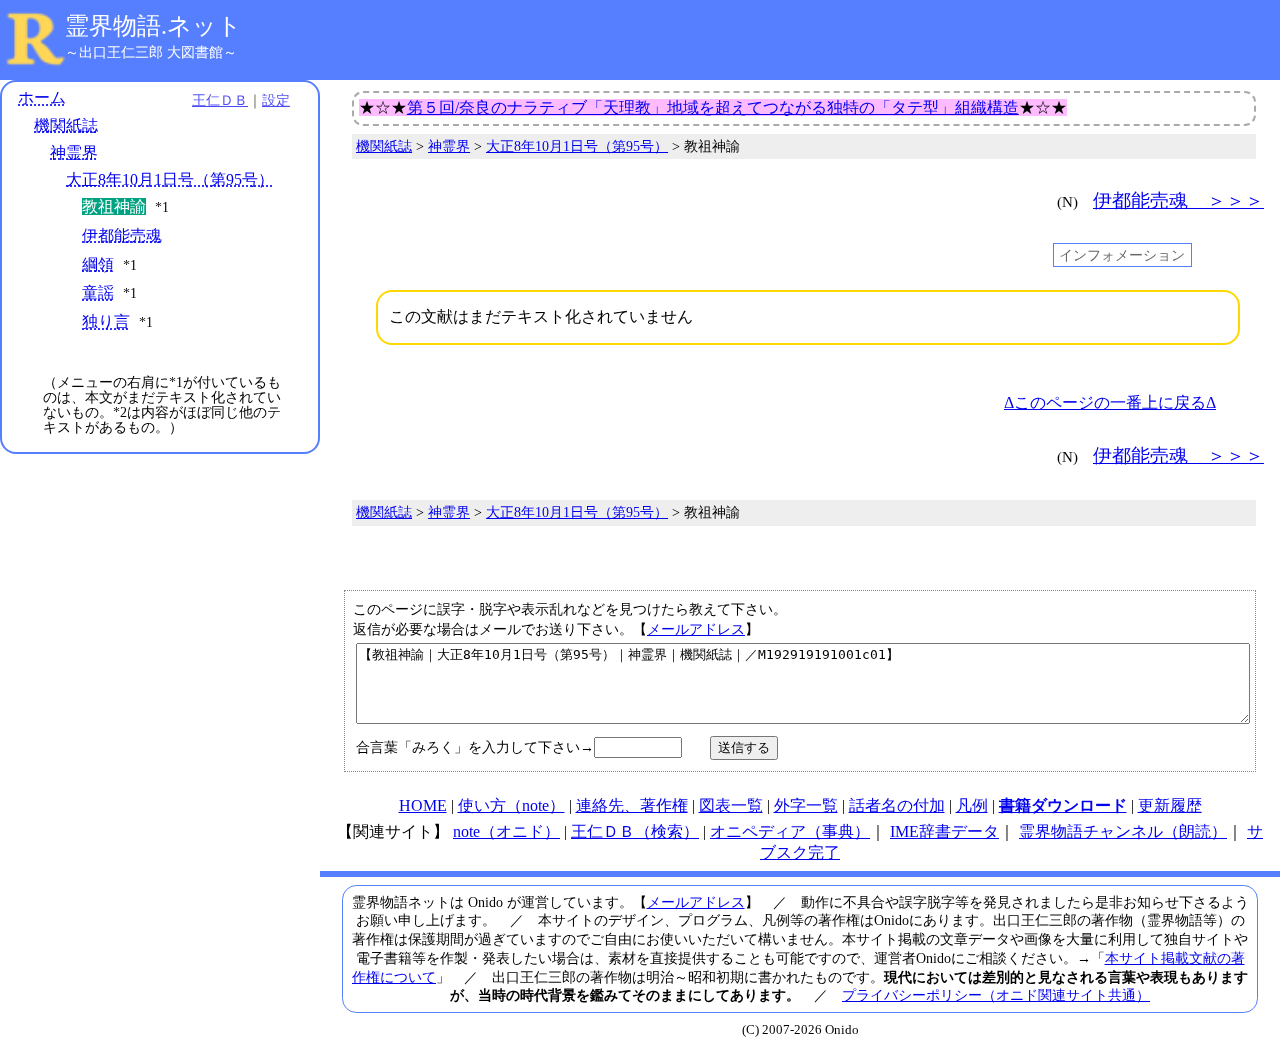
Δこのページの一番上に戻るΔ (1110, 402)
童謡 (98, 292)
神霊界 (74, 152)
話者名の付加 (897, 805)
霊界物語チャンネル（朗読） (1123, 831)
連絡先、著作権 (632, 805)
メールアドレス (696, 629)
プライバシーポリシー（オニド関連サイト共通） (996, 995)
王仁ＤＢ (220, 100)
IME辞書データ (944, 831)
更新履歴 (1170, 805)
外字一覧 (806, 805)
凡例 (972, 805)
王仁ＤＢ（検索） (635, 831)
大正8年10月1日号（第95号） (170, 179)
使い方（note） (511, 805)
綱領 (98, 264)
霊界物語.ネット (153, 26)
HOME (423, 805)
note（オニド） (506, 831)
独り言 (106, 321)
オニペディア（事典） (790, 831)
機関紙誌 (66, 125)
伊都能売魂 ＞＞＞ (1178, 200)
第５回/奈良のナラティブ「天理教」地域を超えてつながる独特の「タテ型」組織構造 (713, 107)
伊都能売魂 (122, 235)
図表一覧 (731, 805)
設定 (276, 100)
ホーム (42, 97)
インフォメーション (1122, 255)
